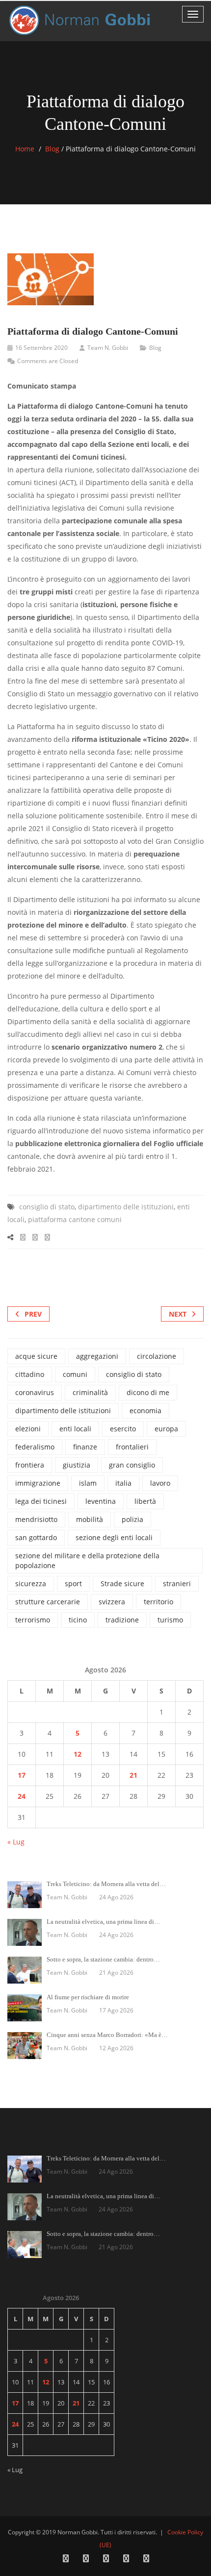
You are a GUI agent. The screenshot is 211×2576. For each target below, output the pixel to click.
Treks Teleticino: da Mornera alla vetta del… (106, 1884)
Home (25, 149)
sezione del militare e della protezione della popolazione (87, 1560)
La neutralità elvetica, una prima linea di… (104, 1922)
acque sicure (36, 1356)
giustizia (77, 1465)
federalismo (35, 1447)
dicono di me (148, 1392)
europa (166, 1429)
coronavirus (35, 1392)
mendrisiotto (36, 1519)
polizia (132, 1519)
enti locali (75, 1429)
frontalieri (132, 1447)
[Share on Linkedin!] (47, 1237)
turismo (170, 1620)
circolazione (157, 1356)
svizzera (112, 1602)
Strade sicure (122, 1583)
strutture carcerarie (48, 1602)
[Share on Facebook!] (23, 1237)
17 (22, 1775)
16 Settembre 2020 (41, 348)
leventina (101, 1501)
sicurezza (31, 1583)
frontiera (30, 1465)
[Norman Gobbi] (81, 20)
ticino (78, 1620)
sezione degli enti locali (114, 1537)
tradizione (122, 1620)
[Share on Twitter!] (35, 1237)
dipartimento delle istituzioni (126, 1207)
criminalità (90, 1392)
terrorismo (33, 1620)
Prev (33, 1314)
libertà (145, 1501)
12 (78, 1754)
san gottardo (36, 1537)
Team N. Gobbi (108, 348)
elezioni (28, 1429)
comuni (75, 1374)
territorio (158, 1602)
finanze (85, 1447)
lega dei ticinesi (41, 1501)
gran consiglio (132, 1465)
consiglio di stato (47, 1207)
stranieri (177, 1583)
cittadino (30, 1374)
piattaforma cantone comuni (75, 1219)
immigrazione (38, 1483)
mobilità (90, 1519)
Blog (52, 149)
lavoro (160, 1483)
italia (123, 1483)
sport (73, 1583)
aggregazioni (97, 1356)
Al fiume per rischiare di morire (88, 1997)
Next (178, 1314)
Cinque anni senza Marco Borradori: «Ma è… (107, 2035)
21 (133, 1775)
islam (88, 1483)
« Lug (16, 1842)
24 (22, 1796)
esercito (123, 1429)
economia (145, 1411)
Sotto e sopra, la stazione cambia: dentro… (103, 1959)
